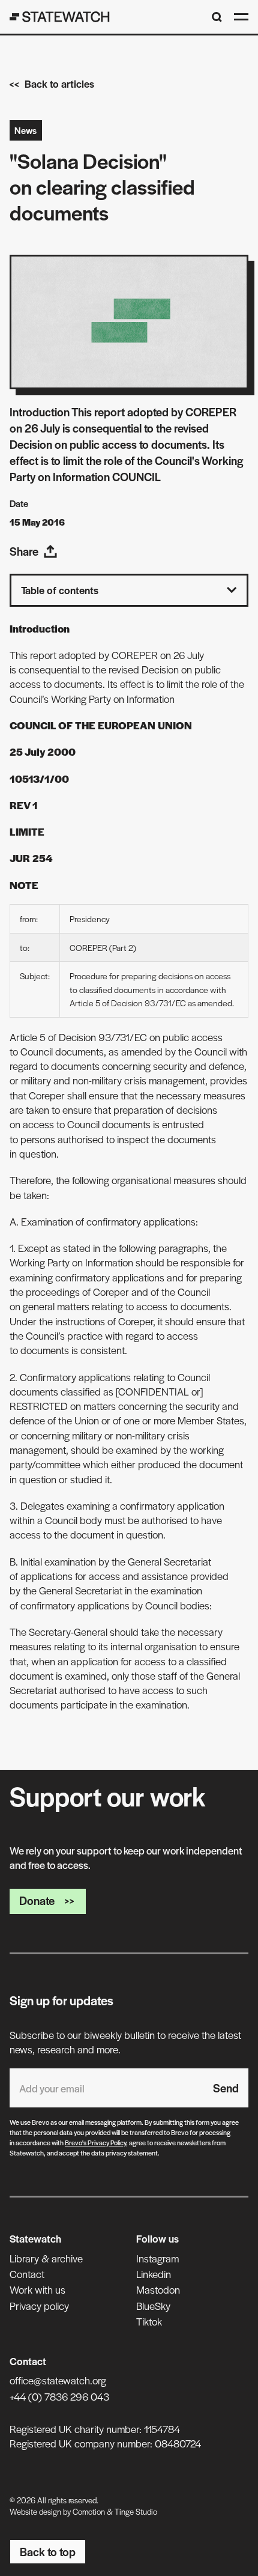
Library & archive (46, 2258)
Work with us (37, 2289)
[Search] (217, 17)
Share (24, 551)
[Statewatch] (60, 17)
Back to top (48, 2552)
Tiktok (149, 2321)
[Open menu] (241, 17)
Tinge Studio (136, 2511)
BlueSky (153, 2306)
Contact (27, 2274)
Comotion (89, 2511)
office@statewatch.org (58, 2380)
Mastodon (158, 2289)
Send (226, 2088)
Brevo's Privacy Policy (95, 2142)
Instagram (157, 2258)
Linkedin (154, 2274)
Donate (37, 1900)
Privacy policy (39, 2306)
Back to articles (59, 84)
